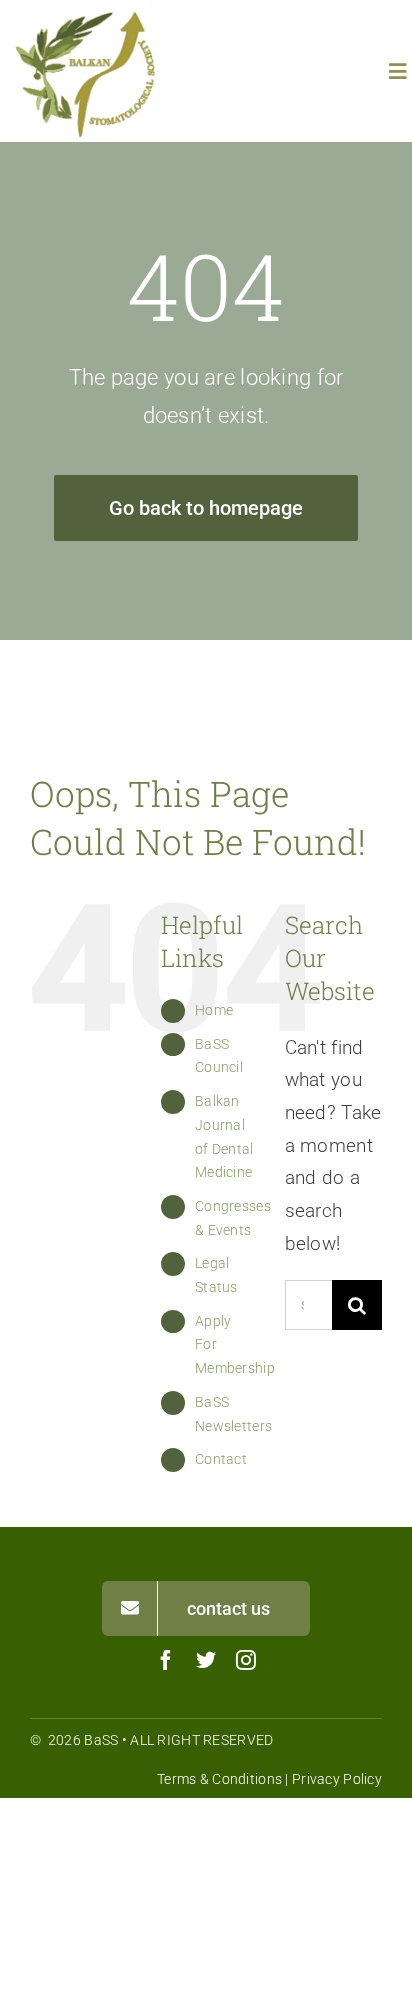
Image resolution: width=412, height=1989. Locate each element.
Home (214, 1010)
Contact (221, 1459)
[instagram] (246, 1660)
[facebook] (166, 1660)
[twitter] (206, 1660)
